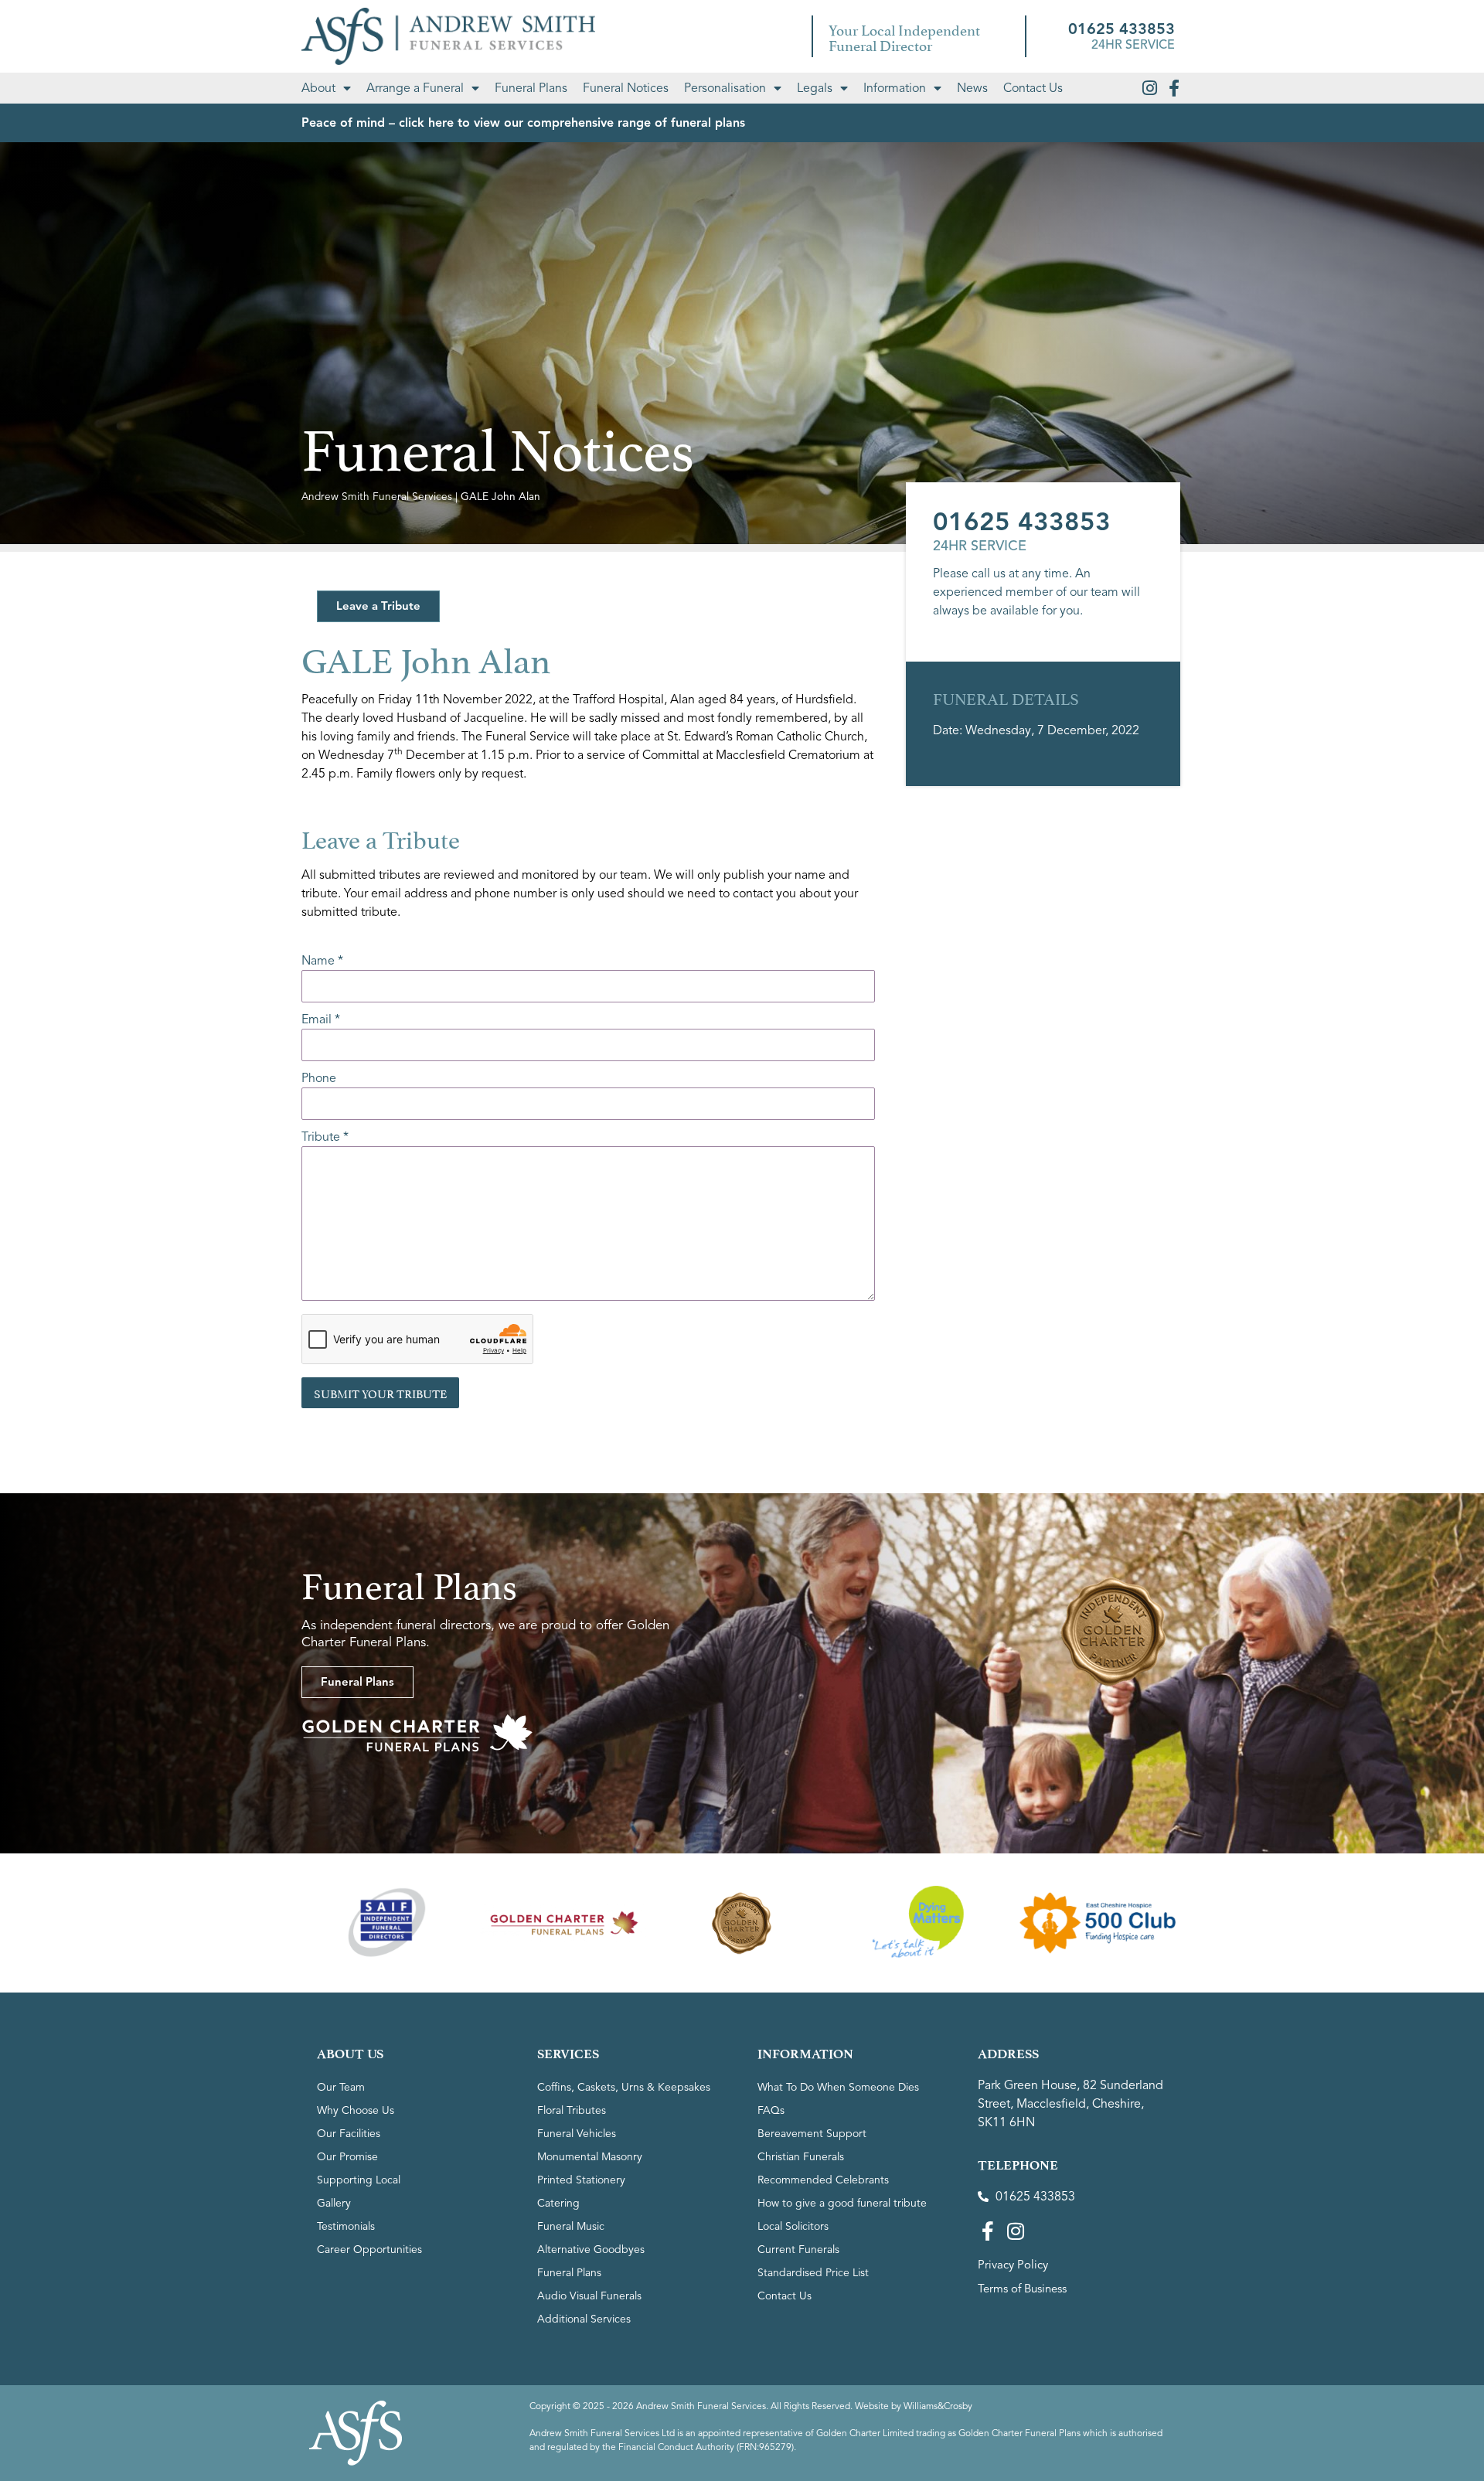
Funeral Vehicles (577, 2134)
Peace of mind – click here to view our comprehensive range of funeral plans (523, 123)
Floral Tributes (572, 2110)
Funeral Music (571, 2226)
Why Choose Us (356, 2110)
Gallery (334, 2203)
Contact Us (1033, 88)
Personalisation (725, 88)
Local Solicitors (793, 2226)
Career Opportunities (369, 2250)
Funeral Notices (626, 88)
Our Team (341, 2087)
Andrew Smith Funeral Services (377, 497)
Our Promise (347, 2157)
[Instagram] (1149, 88)
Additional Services (584, 2319)
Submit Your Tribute (380, 1392)
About (318, 88)
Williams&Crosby (938, 2406)
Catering (558, 2203)
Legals (815, 88)
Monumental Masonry (590, 2157)
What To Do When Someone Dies (838, 2087)
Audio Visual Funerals (589, 2296)
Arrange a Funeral (415, 88)
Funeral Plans (531, 88)
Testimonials (346, 2226)
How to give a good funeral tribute (842, 2203)
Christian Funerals (801, 2157)
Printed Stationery (581, 2180)
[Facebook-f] (1174, 88)
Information (895, 88)
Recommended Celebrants (823, 2180)
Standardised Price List (813, 2273)
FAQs (771, 2110)
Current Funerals (798, 2250)
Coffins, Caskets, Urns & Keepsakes (624, 2087)
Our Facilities (349, 2134)
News (972, 88)
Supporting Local (359, 2180)
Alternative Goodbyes (591, 2250)
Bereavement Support (812, 2134)
